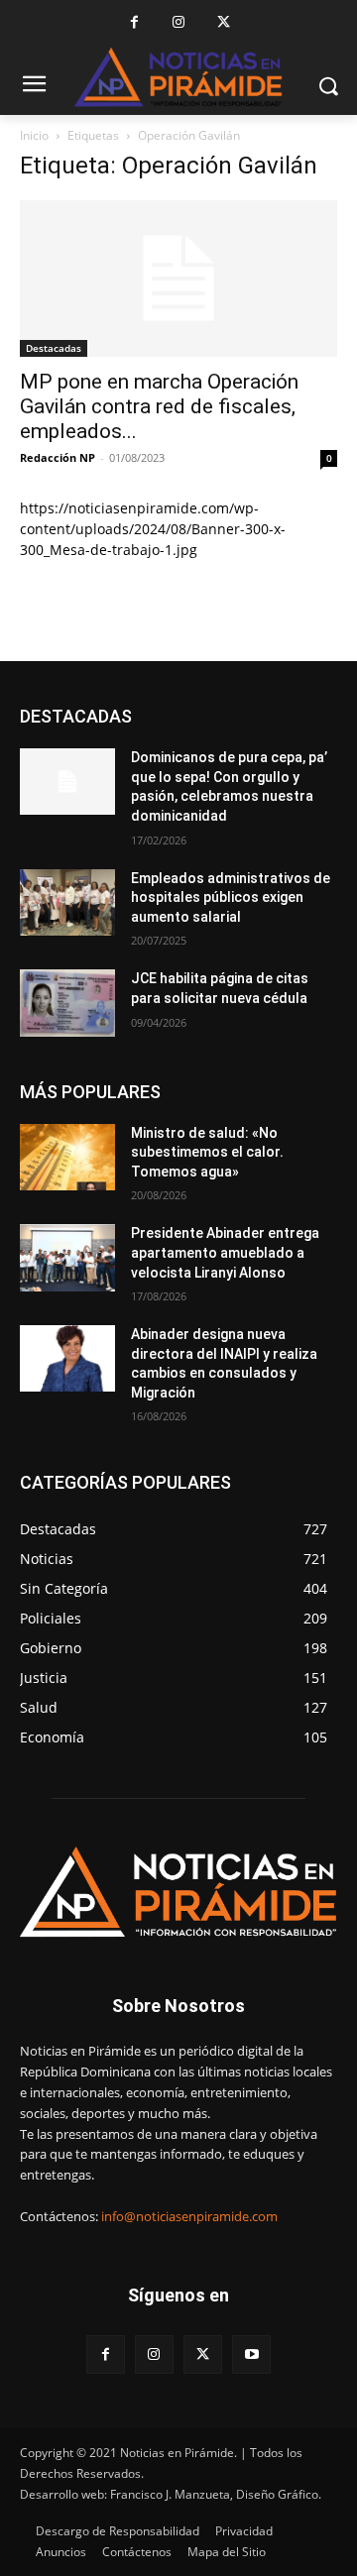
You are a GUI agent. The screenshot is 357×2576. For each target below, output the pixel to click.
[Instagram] (179, 22)
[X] (224, 22)
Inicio (34, 135)
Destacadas (54, 348)
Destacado (191, 716)
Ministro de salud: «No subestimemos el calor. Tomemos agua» (207, 1152)
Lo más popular (292, 716)
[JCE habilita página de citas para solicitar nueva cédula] (67, 1003)
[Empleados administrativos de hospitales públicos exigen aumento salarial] (67, 902)
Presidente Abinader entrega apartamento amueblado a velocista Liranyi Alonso (225, 1252)
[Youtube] (251, 2354)
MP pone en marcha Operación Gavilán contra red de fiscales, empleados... (159, 406)
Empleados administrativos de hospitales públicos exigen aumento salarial (231, 897)
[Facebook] (134, 22)
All (129, 716)
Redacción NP (58, 457)
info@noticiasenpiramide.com (189, 2216)
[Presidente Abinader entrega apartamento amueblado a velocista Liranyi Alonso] (67, 1257)
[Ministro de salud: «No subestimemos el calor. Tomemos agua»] (67, 1157)
